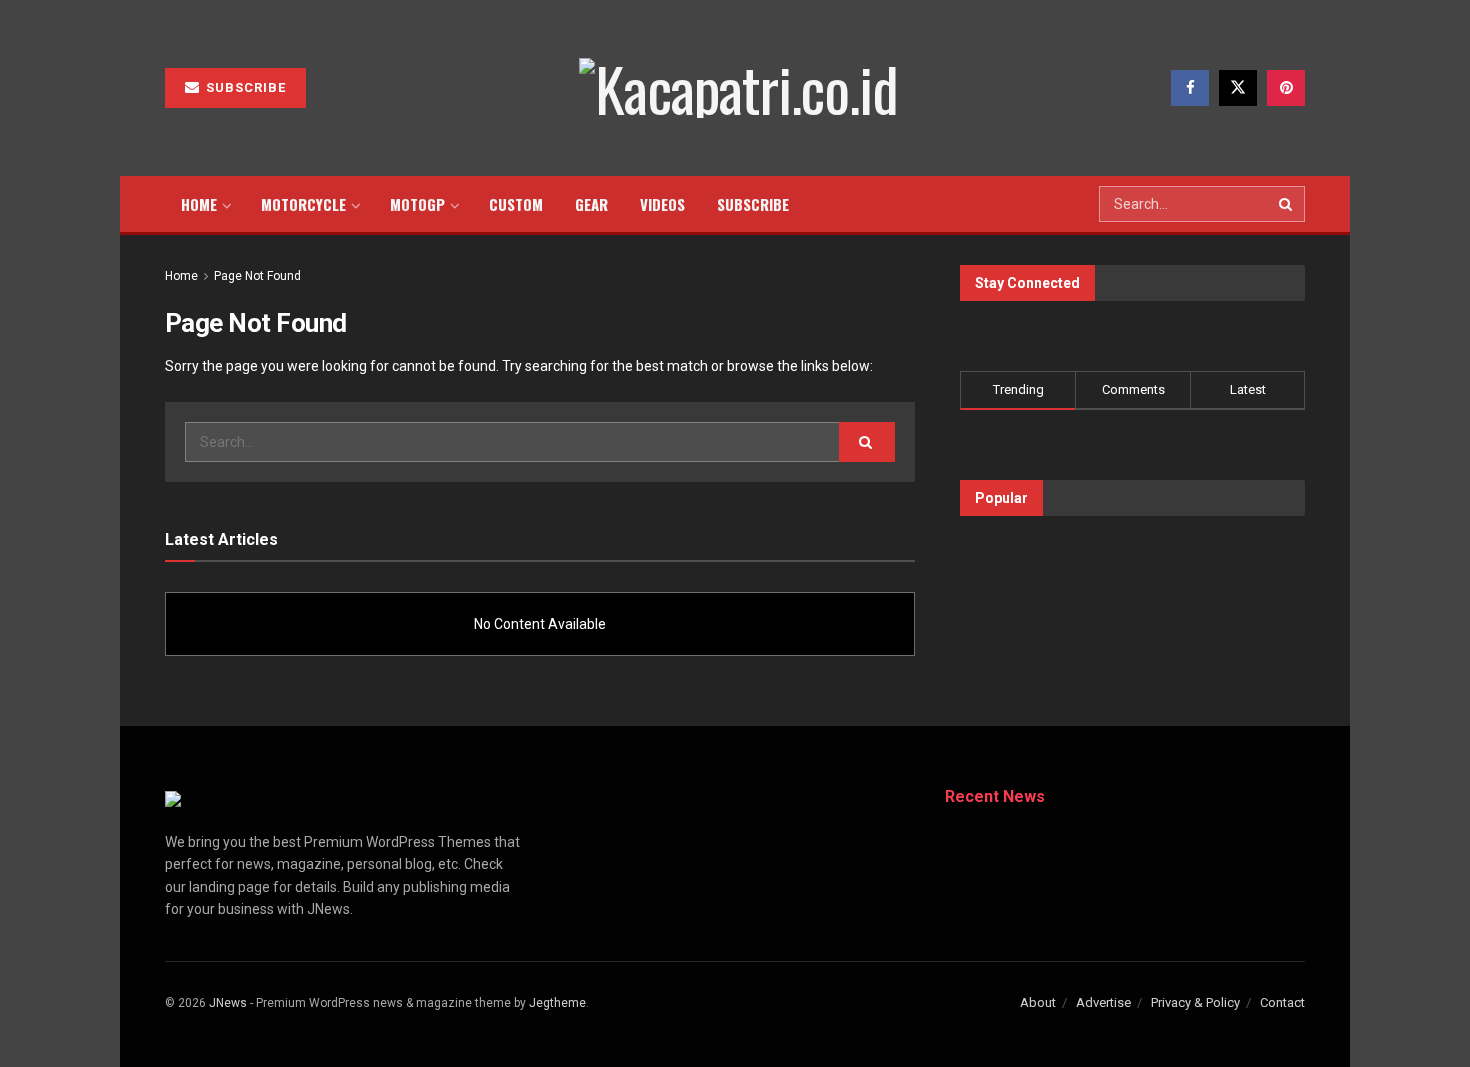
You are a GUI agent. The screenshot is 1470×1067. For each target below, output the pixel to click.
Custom (516, 204)
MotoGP (417, 204)
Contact (1282, 1002)
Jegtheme (557, 1003)
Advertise (1103, 1002)
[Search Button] (1287, 204)
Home (199, 204)
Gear (591, 204)
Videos (662, 204)
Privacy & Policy (1195, 1002)
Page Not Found (257, 276)
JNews (228, 1003)
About (1038, 1002)
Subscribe (244, 87)
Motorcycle (303, 204)
